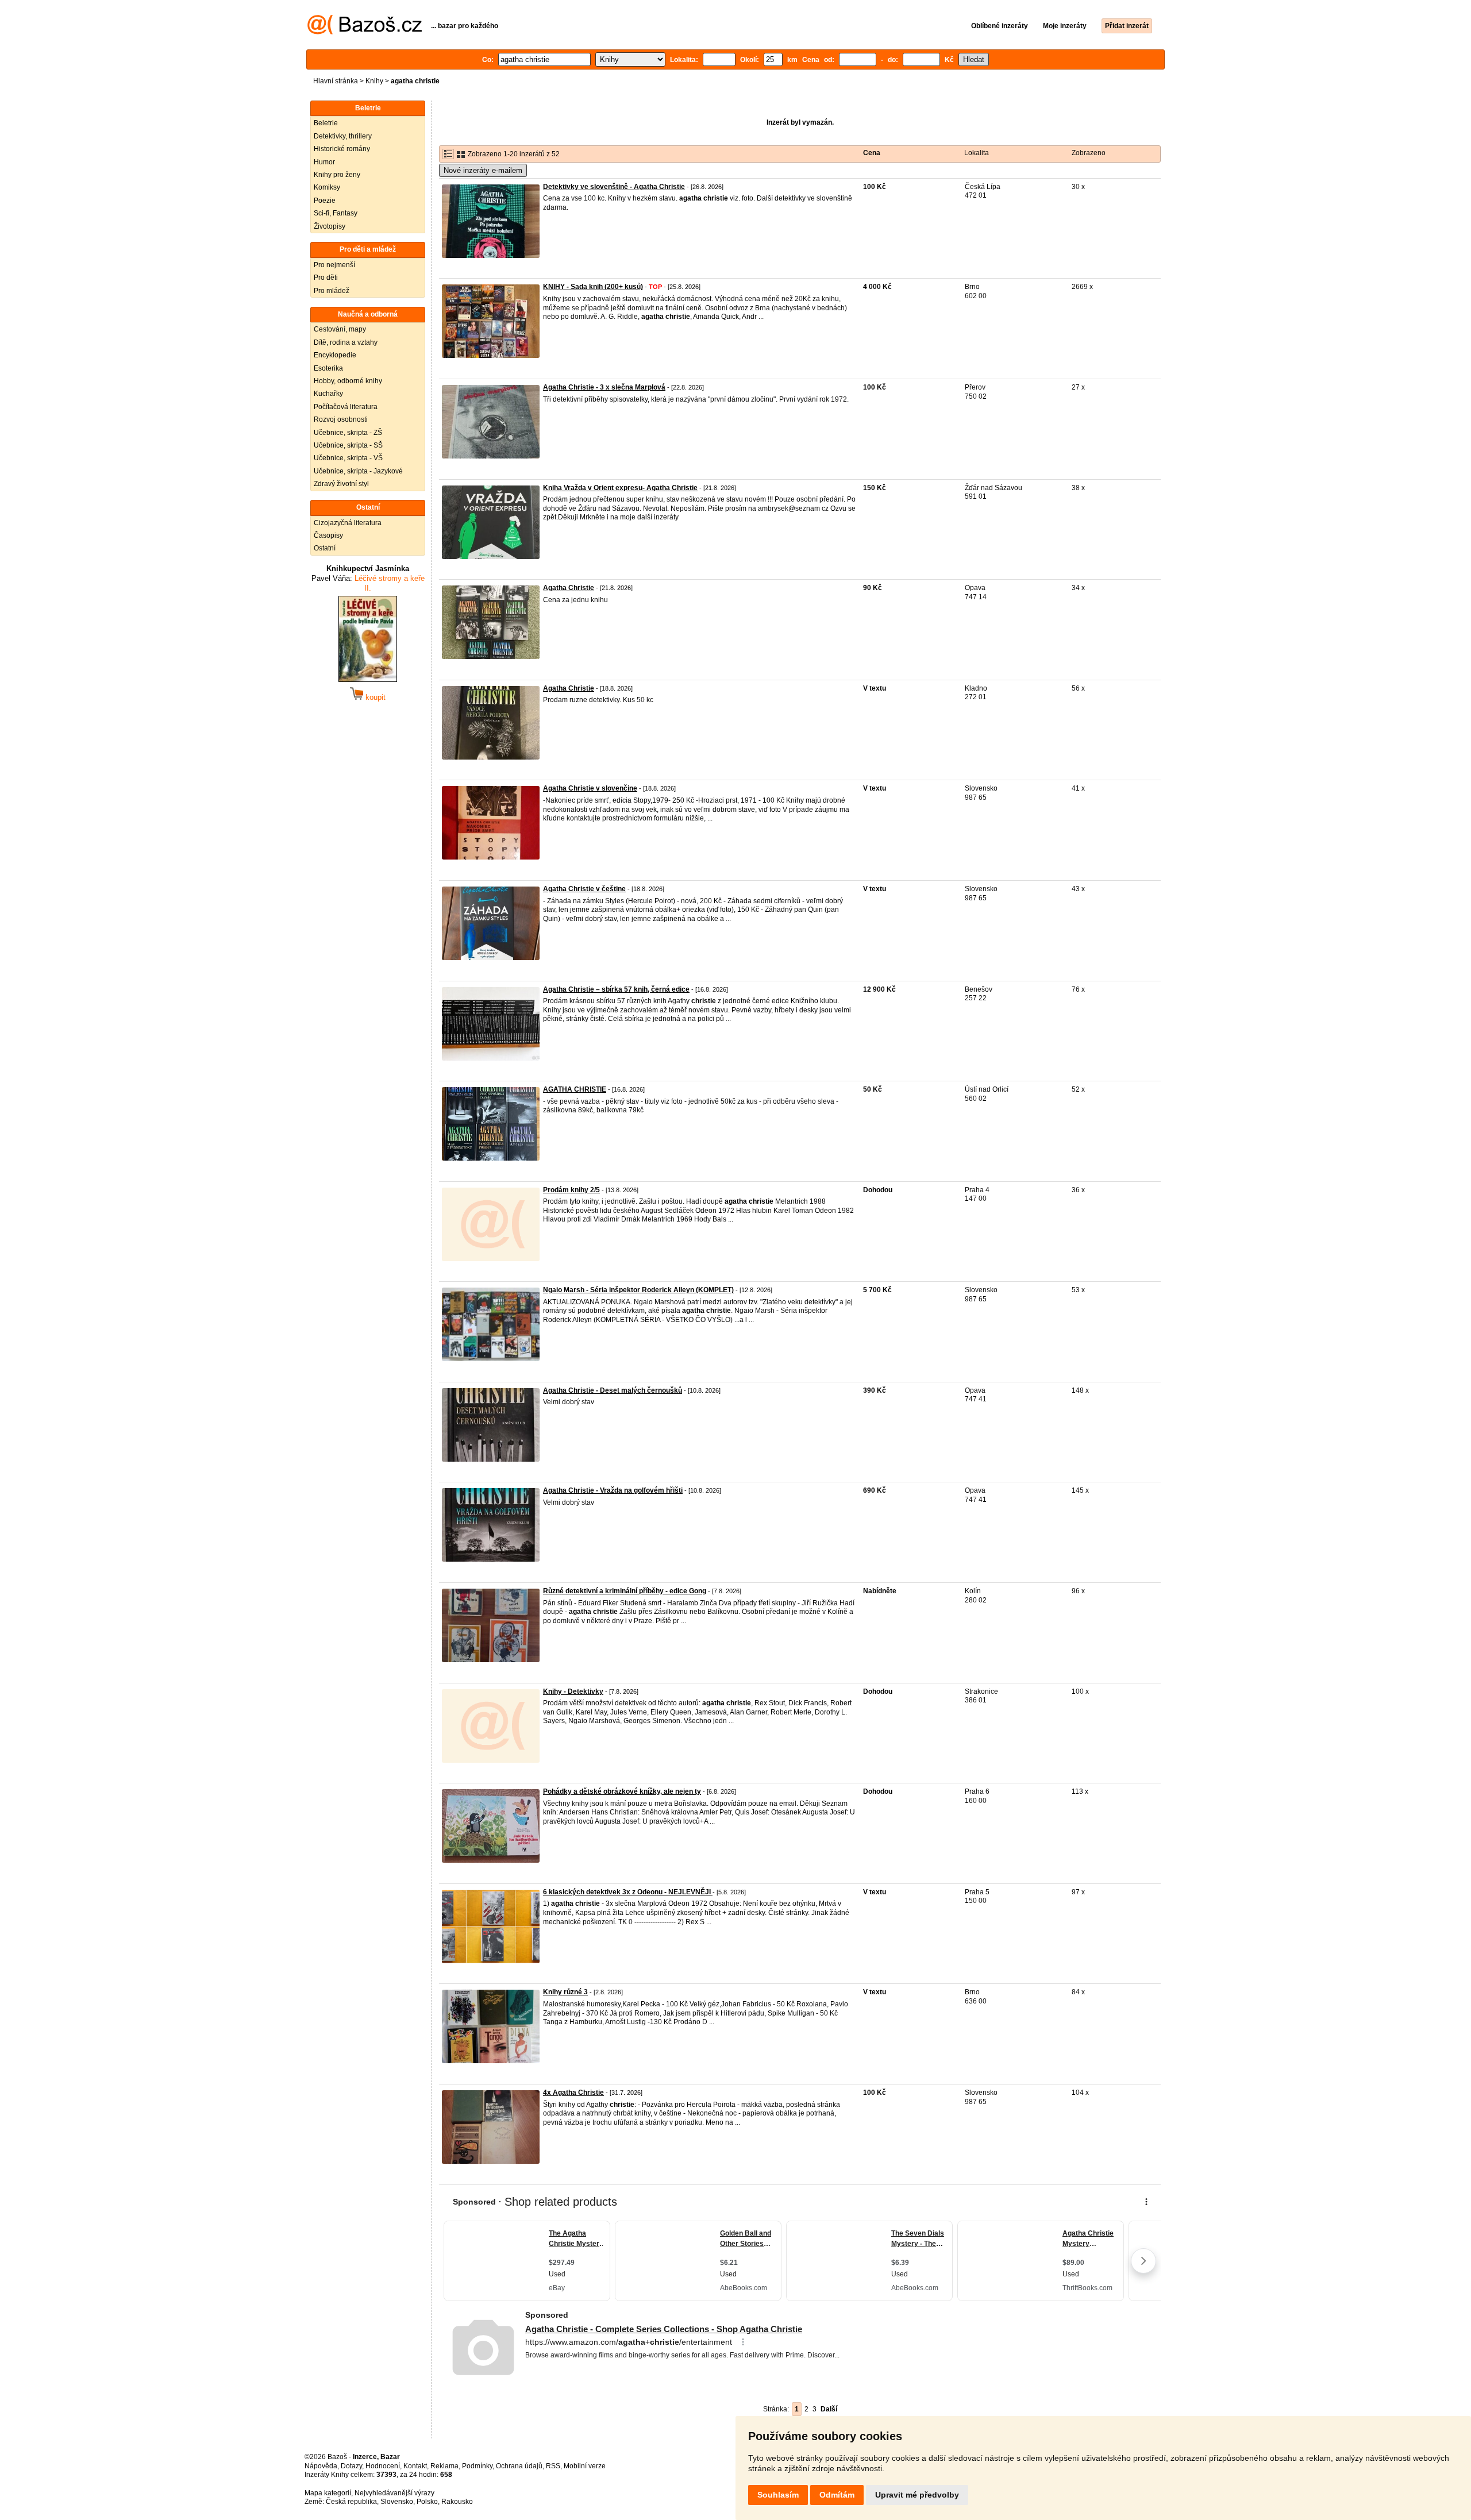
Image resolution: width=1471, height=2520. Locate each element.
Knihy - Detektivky (573, 1691)
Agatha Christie (569, 588)
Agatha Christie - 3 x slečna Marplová (604, 387)
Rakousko (457, 2502)
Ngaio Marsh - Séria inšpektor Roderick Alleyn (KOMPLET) (638, 1290)
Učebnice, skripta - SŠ (348, 445)
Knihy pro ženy (337, 175)
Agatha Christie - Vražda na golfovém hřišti (613, 1490)
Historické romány (342, 149)
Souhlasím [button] (778, 2495)
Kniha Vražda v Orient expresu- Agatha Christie (620, 488)
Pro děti (326, 278)
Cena (872, 153)
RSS (553, 2466)
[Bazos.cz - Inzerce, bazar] (365, 32)
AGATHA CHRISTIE (575, 1089)
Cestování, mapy (340, 329)
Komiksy (327, 187)
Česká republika (351, 2502)
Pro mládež (332, 291)
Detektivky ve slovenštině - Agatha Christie (614, 187)
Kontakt (415, 2466)
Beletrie (326, 123)
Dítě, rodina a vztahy (346, 342)
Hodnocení (383, 2466)
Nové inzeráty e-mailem (483, 170)
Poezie (325, 201)
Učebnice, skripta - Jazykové (358, 471)
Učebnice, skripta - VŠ (348, 458)
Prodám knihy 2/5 (571, 1190)
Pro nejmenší (334, 265)
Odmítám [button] (837, 2495)
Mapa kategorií (328, 2493)
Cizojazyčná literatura (348, 523)
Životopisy (330, 226)
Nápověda (321, 2466)
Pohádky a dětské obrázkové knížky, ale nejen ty (622, 1791)
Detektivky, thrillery (343, 136)
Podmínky (477, 2466)
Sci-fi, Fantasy (336, 213)
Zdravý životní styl (341, 484)
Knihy (374, 81)
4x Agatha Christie (573, 2093)
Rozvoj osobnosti (341, 419)
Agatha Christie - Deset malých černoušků (613, 1390)
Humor (324, 162)
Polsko (427, 2502)
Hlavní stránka (336, 81)
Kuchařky (328, 394)
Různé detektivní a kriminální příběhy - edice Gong (625, 1591)
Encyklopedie (335, 355)
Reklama (444, 2466)
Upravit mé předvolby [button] (917, 2495)
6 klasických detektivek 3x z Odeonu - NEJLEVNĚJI (628, 1892)
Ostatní (325, 548)
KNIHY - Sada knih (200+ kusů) (593, 287)
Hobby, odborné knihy (348, 381)
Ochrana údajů (519, 2466)
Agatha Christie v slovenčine (590, 788)
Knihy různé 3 (565, 1992)
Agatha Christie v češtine (584, 889)
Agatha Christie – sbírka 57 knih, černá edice (616, 989)
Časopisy (328, 535)
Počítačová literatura (346, 407)
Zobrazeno (1089, 153)
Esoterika (328, 368)
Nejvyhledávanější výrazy (394, 2493)
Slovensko (397, 2502)
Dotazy (351, 2466)
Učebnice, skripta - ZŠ (348, 433)
